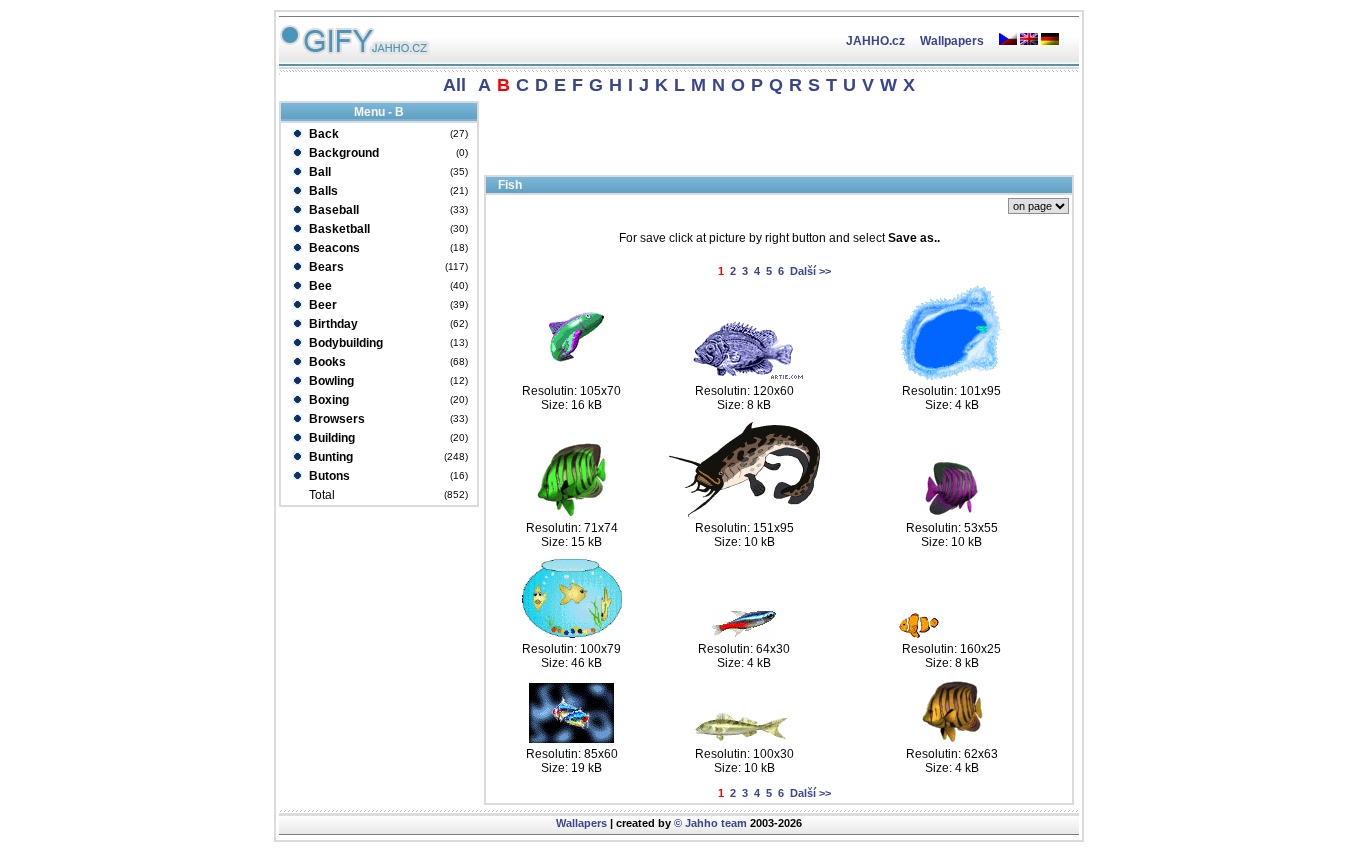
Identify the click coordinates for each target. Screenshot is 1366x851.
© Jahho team (710, 823)
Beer (321, 305)
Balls (322, 191)
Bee (319, 286)
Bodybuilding (344, 343)
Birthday (332, 324)
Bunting (329, 457)
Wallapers (581, 823)
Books (326, 362)
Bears (325, 267)
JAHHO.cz (875, 41)
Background (342, 153)
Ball (318, 172)
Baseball (332, 210)
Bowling (330, 381)
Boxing (327, 400)
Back (322, 134)
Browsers (335, 419)
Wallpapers (952, 41)
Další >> (810, 271)
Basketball (338, 229)
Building (330, 438)
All (454, 85)
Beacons (333, 248)
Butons (328, 476)
